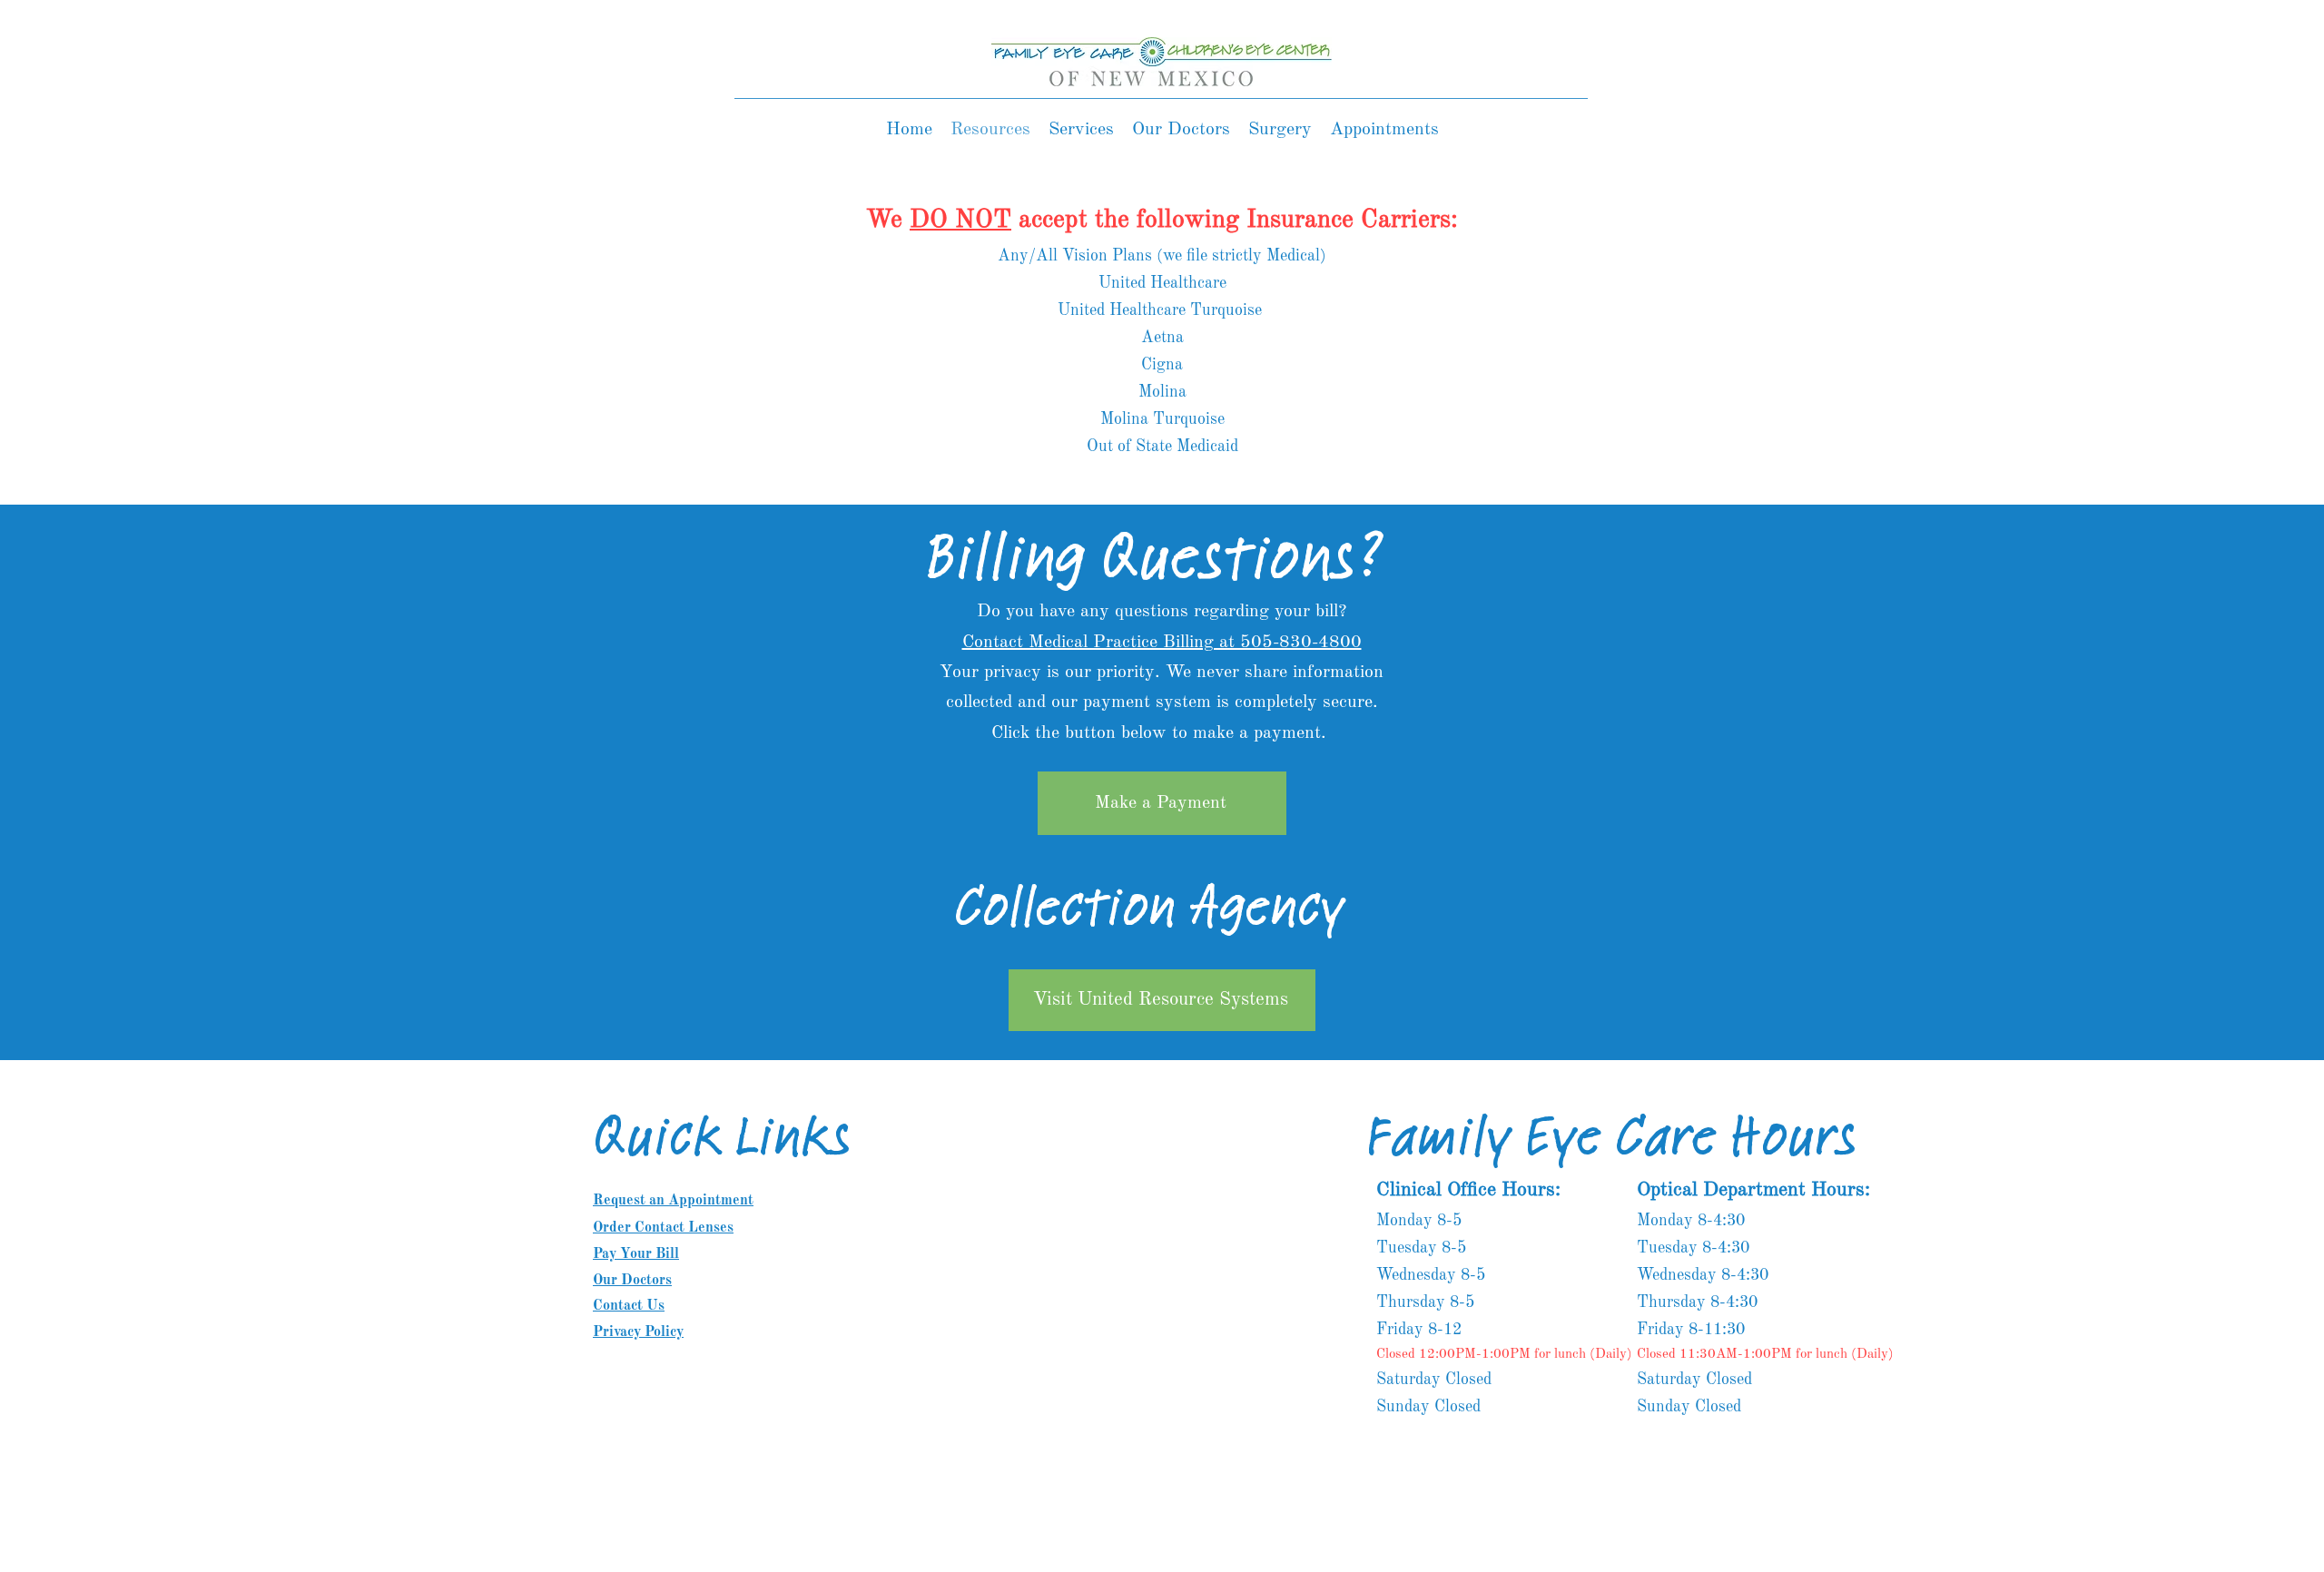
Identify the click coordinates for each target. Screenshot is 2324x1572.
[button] (1081, 130)
